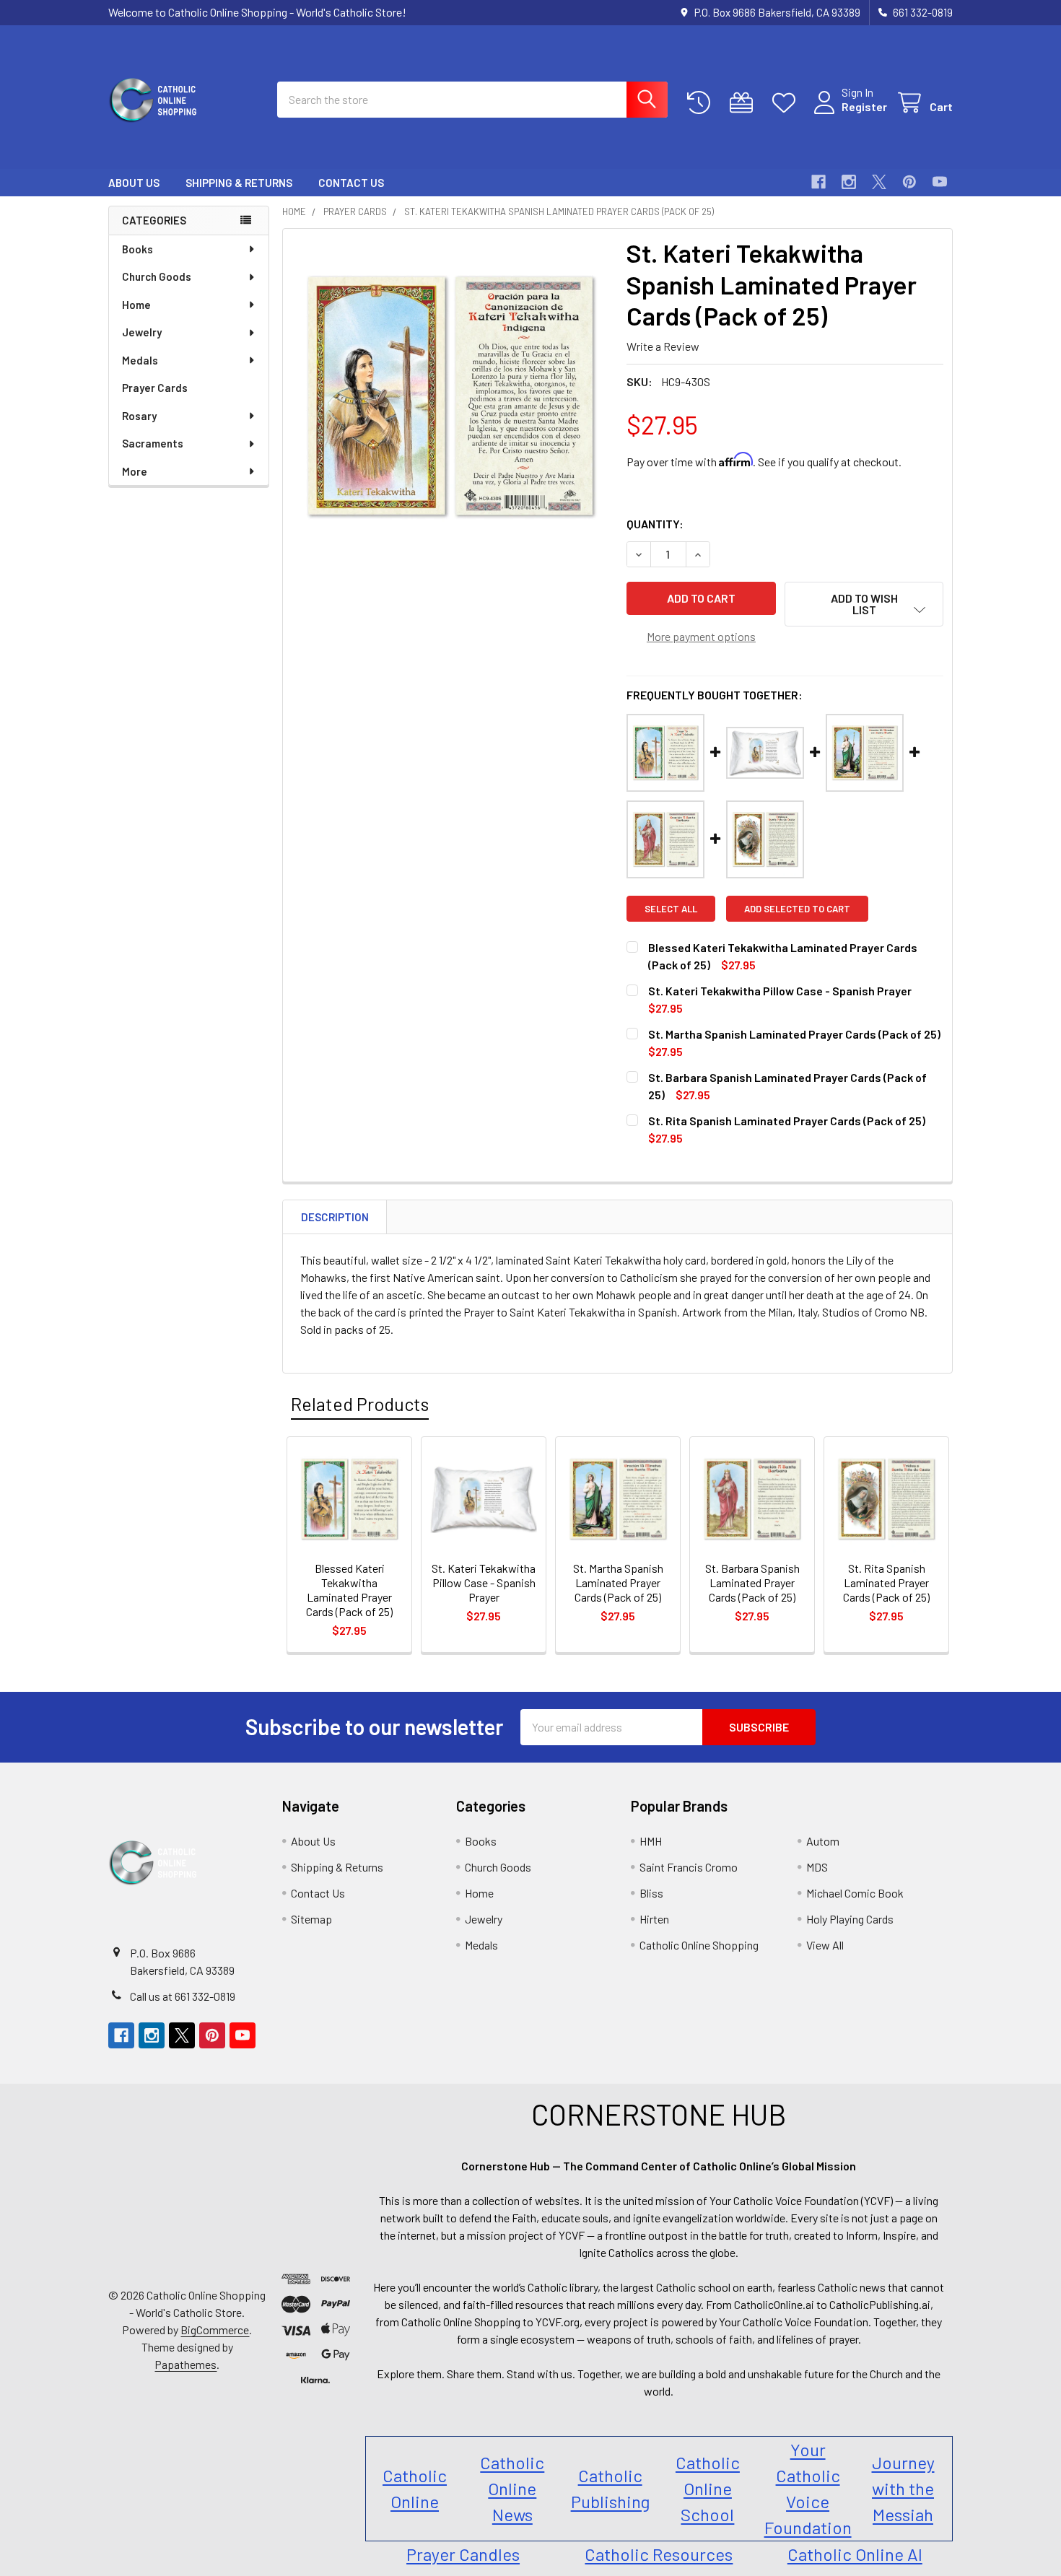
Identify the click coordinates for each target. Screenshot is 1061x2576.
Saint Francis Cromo (689, 1867)
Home (136, 305)
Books (137, 249)
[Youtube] (940, 182)
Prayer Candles (463, 2554)
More (135, 471)
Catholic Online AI (855, 2554)
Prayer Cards (155, 388)
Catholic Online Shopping (699, 1945)
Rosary (139, 416)
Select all (671, 909)
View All (825, 1945)
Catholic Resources (659, 2554)
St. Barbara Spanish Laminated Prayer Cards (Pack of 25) (752, 1582)
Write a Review (663, 346)
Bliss (651, 1893)
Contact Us (351, 183)
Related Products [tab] (360, 1404)
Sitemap (311, 1919)
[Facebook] (818, 182)
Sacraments (153, 443)
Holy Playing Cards (850, 1919)
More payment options (701, 636)
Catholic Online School (708, 2488)
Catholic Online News (512, 2488)
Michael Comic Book (855, 1893)
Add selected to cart (797, 909)
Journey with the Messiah (903, 2488)
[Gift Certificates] (745, 103)
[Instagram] (849, 182)
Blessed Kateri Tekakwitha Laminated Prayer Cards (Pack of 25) (349, 1590)
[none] (450, 396)
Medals (140, 360)
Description (335, 1217)
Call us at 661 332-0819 (183, 1996)
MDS (817, 1867)
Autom (823, 1841)
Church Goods (157, 276)
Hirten (654, 1919)
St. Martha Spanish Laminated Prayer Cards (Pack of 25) (794, 1034)
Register (864, 106)
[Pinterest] (909, 182)
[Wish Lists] (787, 103)
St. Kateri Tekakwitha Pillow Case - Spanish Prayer (780, 991)
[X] (879, 182)
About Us (134, 183)
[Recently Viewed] (702, 103)
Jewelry (142, 332)
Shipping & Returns (239, 183)
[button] (864, 604)
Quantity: (655, 524)
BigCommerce (215, 2330)
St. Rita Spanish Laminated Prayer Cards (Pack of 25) (787, 1121)
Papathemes (185, 2364)
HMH (651, 1841)
